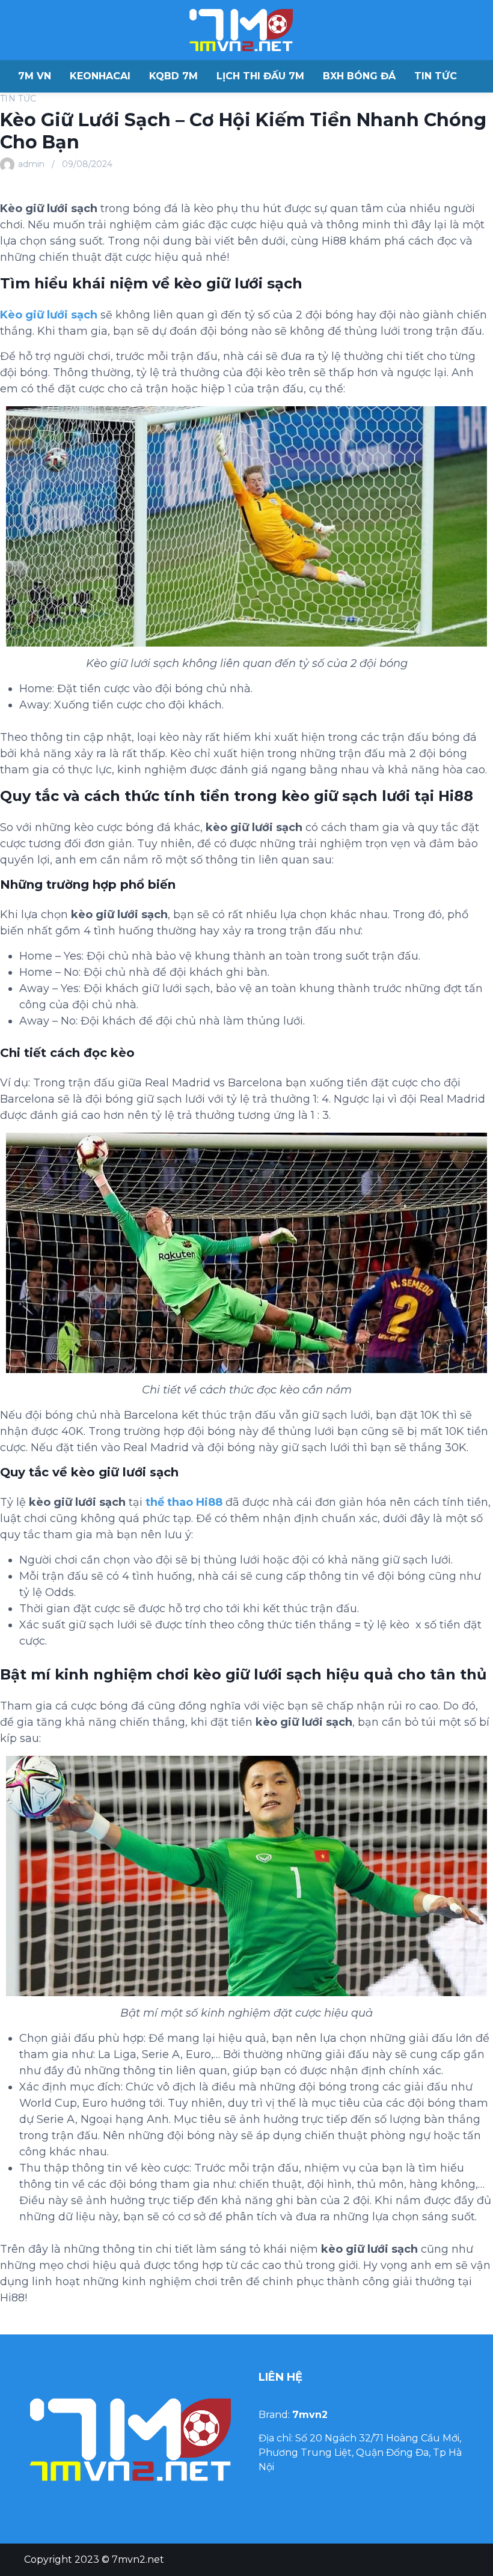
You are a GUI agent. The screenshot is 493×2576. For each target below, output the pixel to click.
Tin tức (436, 76)
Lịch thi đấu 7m (260, 76)
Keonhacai (100, 76)
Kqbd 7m (173, 76)
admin (31, 164)
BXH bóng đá (359, 76)
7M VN (35, 76)
